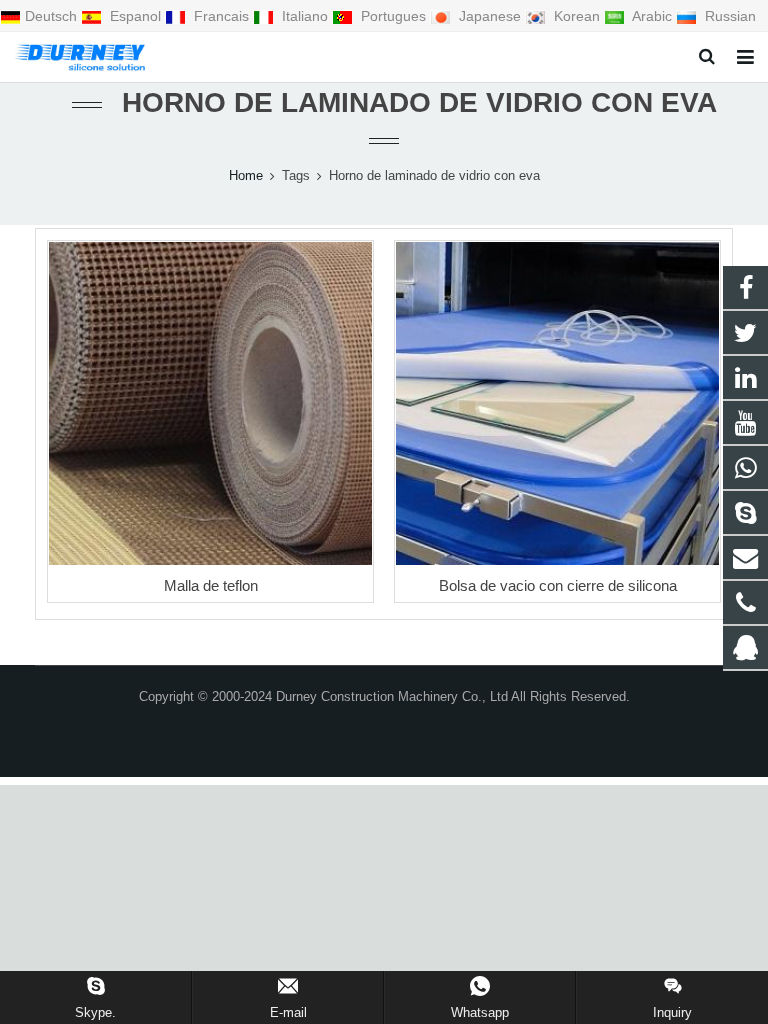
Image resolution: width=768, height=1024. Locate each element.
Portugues (393, 16)
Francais (221, 16)
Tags (296, 176)
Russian (728, 16)
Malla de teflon (211, 585)
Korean (577, 16)
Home (246, 176)
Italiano (305, 16)
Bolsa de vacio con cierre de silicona (558, 585)
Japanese (490, 16)
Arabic (652, 16)
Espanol (135, 16)
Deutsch (53, 16)
